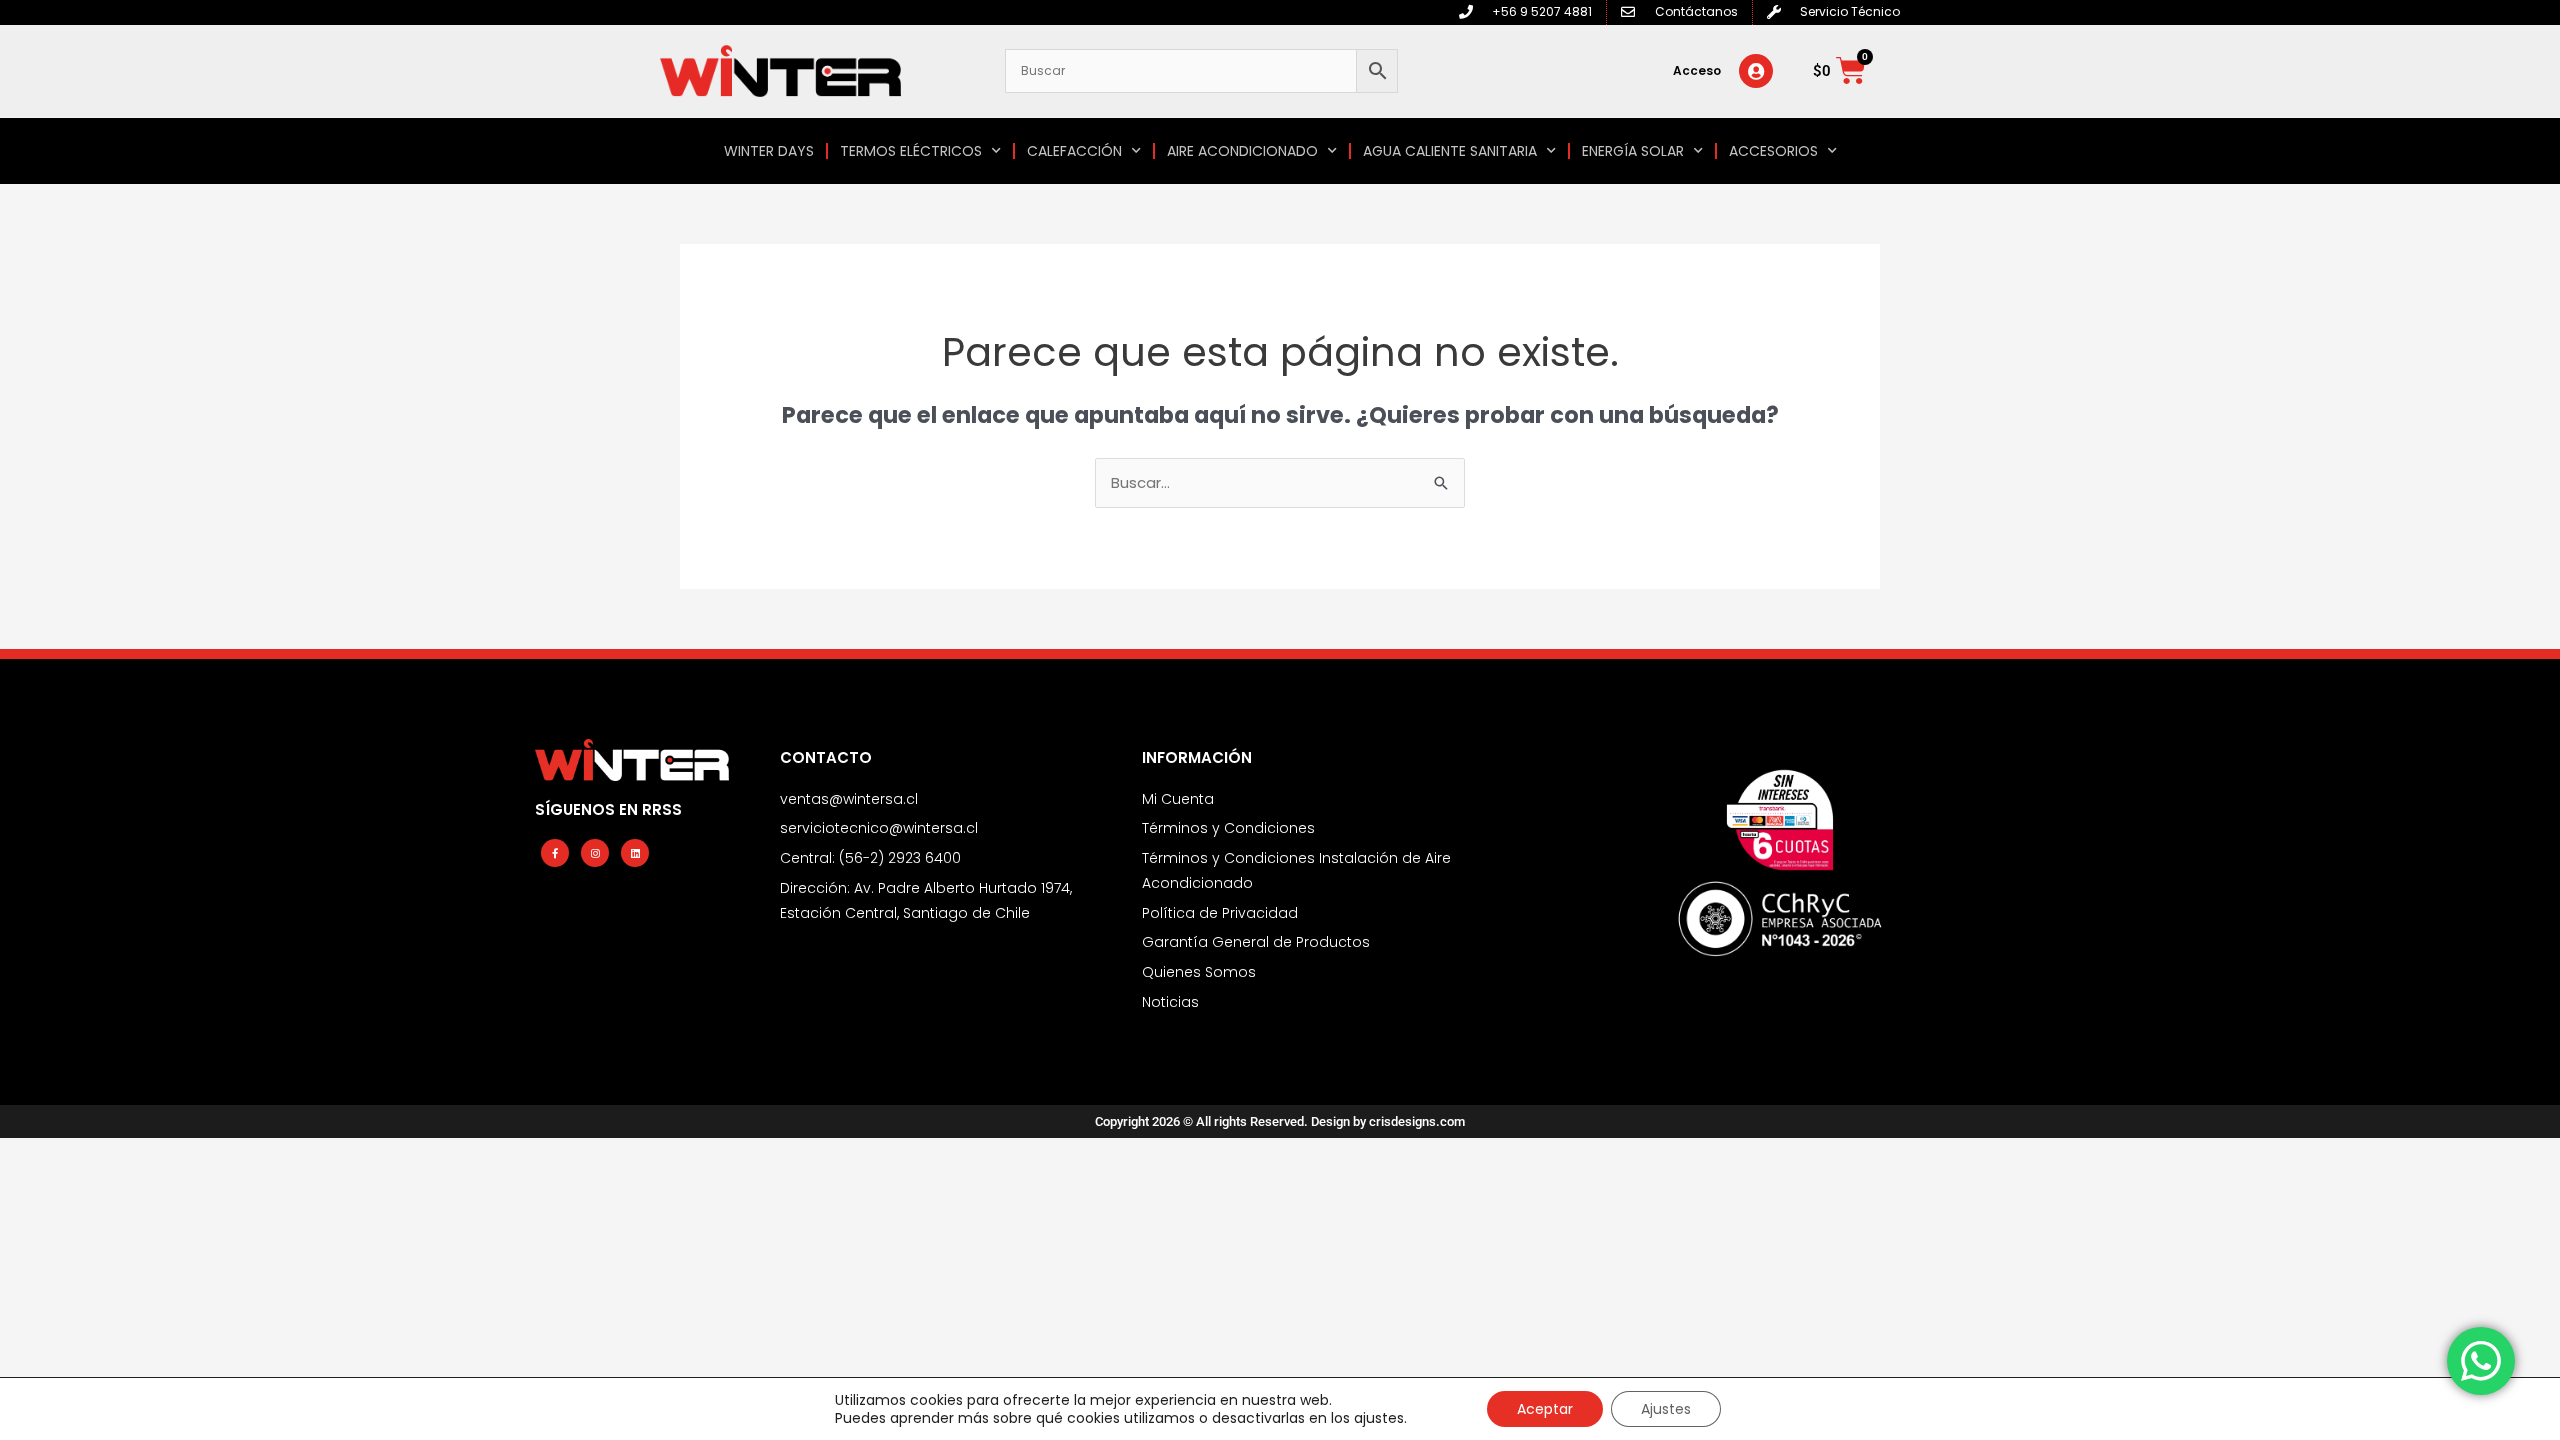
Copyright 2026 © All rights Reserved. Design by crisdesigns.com (1280, 1121)
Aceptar (1545, 1409)
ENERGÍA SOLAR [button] (1633, 151)
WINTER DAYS (769, 151)
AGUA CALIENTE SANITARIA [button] (1450, 151)
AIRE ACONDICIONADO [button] (1242, 151)
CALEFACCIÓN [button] (1074, 151)
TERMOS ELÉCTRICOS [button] (911, 151)
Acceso (1697, 70)
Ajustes (1666, 1409)
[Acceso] (1756, 71)
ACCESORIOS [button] (1773, 151)
